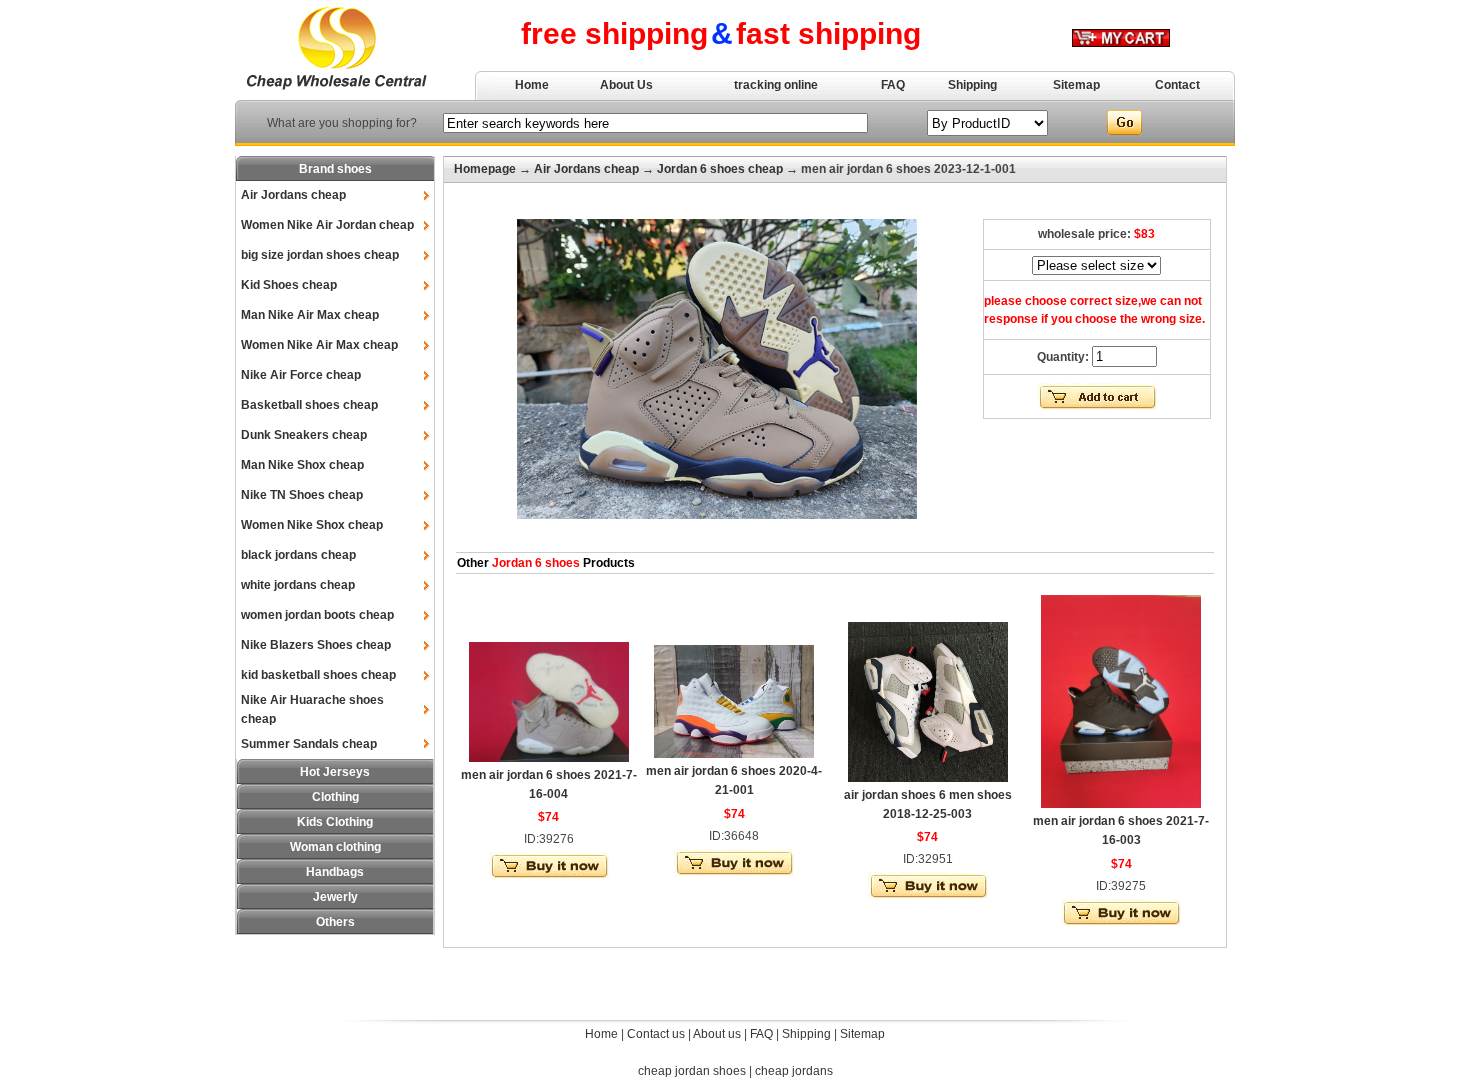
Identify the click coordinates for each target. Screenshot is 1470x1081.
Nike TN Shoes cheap (302, 495)
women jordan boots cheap (317, 615)
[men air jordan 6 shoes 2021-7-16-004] (549, 758)
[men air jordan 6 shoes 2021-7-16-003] (1121, 804)
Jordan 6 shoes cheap (720, 169)
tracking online (776, 85)
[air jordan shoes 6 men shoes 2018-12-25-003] (928, 778)
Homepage (485, 169)
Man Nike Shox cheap (302, 465)
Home (532, 85)
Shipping (972, 85)
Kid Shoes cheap (289, 285)
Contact (1177, 85)
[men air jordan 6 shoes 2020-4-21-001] (734, 754)
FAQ (893, 85)
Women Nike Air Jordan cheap (327, 225)
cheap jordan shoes (692, 1071)
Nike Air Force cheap (301, 375)
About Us (626, 85)
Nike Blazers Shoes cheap (316, 645)
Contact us (656, 1034)
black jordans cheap (298, 555)
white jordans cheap (298, 585)
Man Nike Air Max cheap (310, 315)
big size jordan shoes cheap (320, 255)
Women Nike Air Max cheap (319, 345)
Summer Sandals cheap (309, 744)
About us (717, 1034)
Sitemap (1076, 85)
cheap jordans (794, 1071)
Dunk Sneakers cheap (304, 435)
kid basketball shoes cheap (318, 675)
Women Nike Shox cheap (312, 525)
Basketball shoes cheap (309, 405)
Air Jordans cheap (293, 195)
